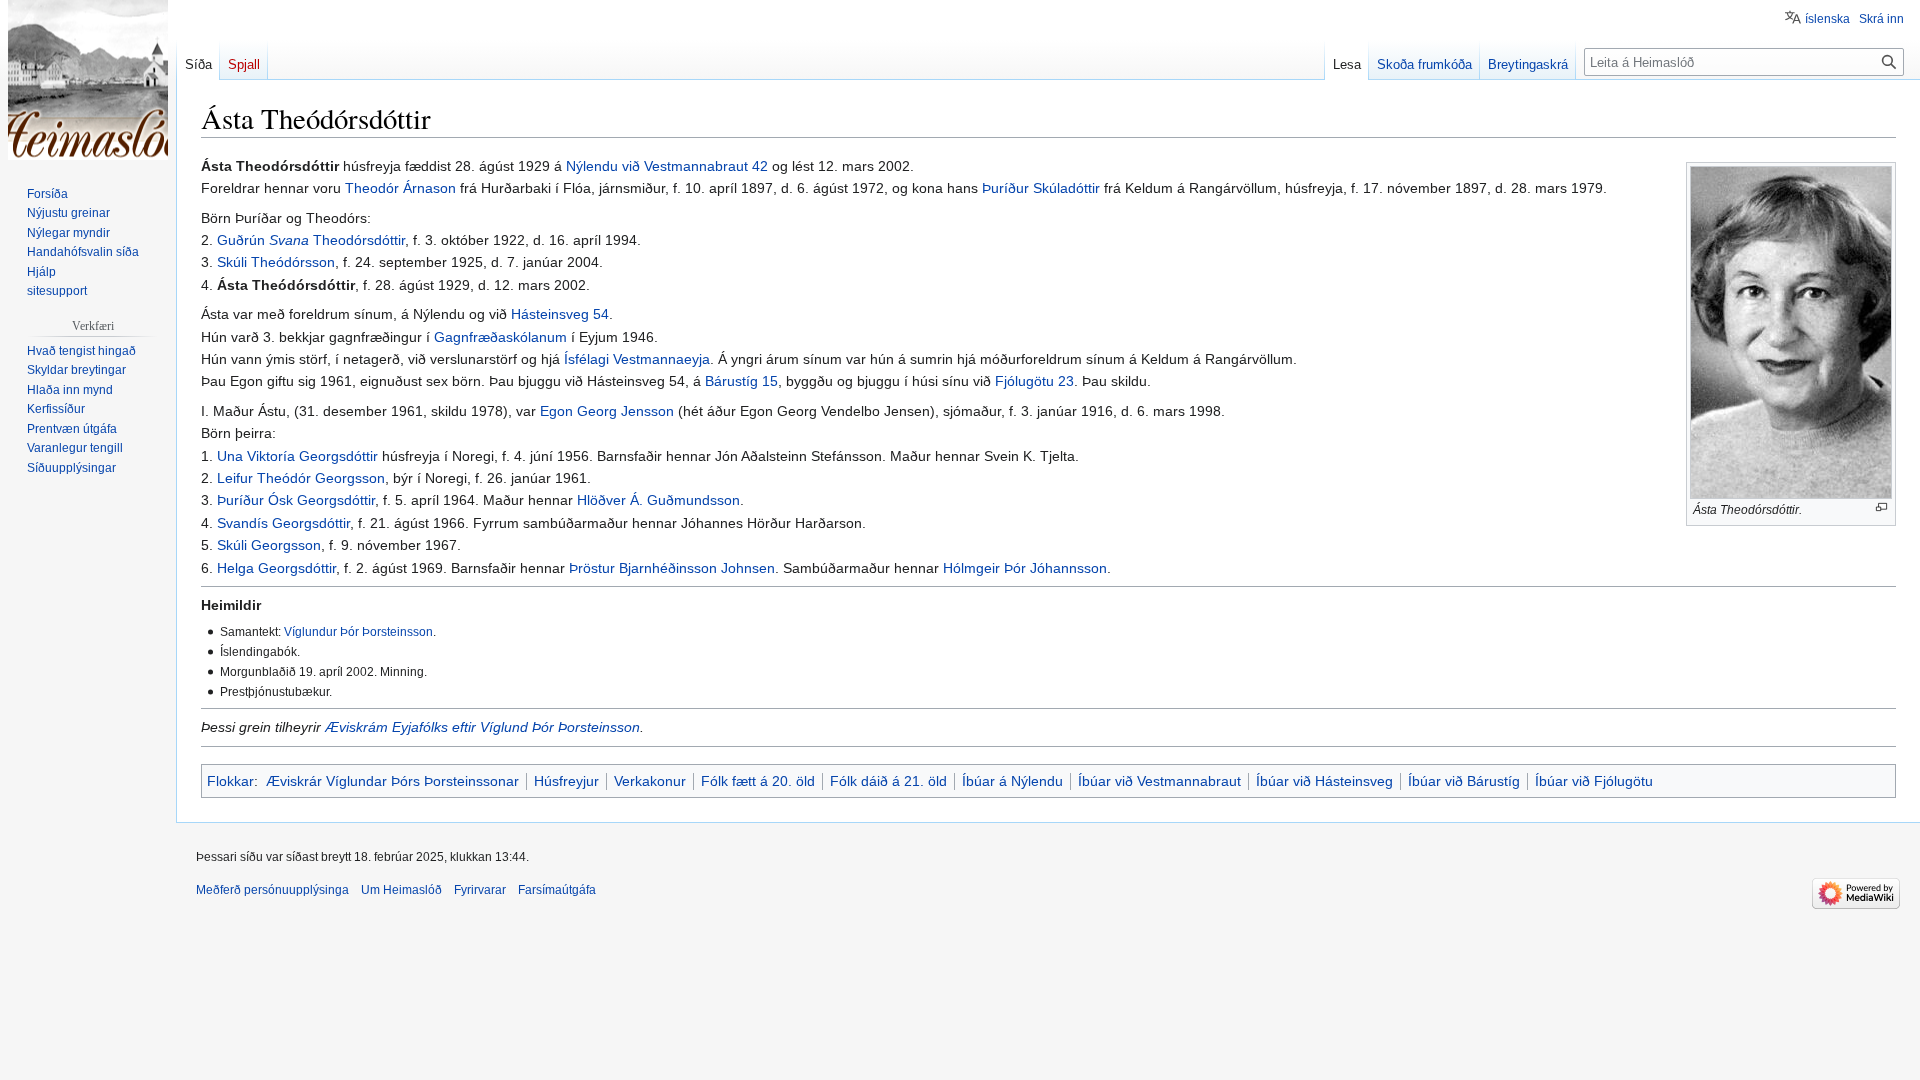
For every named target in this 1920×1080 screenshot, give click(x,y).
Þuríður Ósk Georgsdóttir (296, 500)
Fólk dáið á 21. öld (888, 781)
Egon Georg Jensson (607, 411)
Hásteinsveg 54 (560, 314)
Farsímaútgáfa (557, 890)
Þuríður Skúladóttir (1041, 188)
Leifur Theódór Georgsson (301, 478)
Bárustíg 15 (741, 381)
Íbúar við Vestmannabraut (1159, 781)
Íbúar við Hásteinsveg (1324, 781)
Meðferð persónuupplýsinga (272, 890)
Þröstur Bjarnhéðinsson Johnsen (672, 568)
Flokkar (230, 781)
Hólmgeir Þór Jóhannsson (1025, 568)
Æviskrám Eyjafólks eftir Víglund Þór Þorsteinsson (482, 727)
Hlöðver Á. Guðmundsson (658, 500)
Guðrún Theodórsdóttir (311, 240)
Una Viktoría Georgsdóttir (297, 456)
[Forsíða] (88, 80)
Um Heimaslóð (401, 890)
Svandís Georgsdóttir (283, 523)
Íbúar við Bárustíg (1464, 781)
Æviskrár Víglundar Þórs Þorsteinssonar (392, 781)
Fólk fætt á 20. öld (758, 781)
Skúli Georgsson (269, 545)
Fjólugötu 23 (1034, 381)
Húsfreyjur (566, 781)
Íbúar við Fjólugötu (1594, 781)
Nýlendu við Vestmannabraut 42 (667, 166)
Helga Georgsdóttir (276, 568)
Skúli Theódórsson (276, 262)
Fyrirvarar (480, 890)
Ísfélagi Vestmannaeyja (637, 359)
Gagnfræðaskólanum (500, 337)
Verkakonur (650, 781)
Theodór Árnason (400, 188)
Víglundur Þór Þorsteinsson (358, 631)
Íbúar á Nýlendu (1012, 781)
